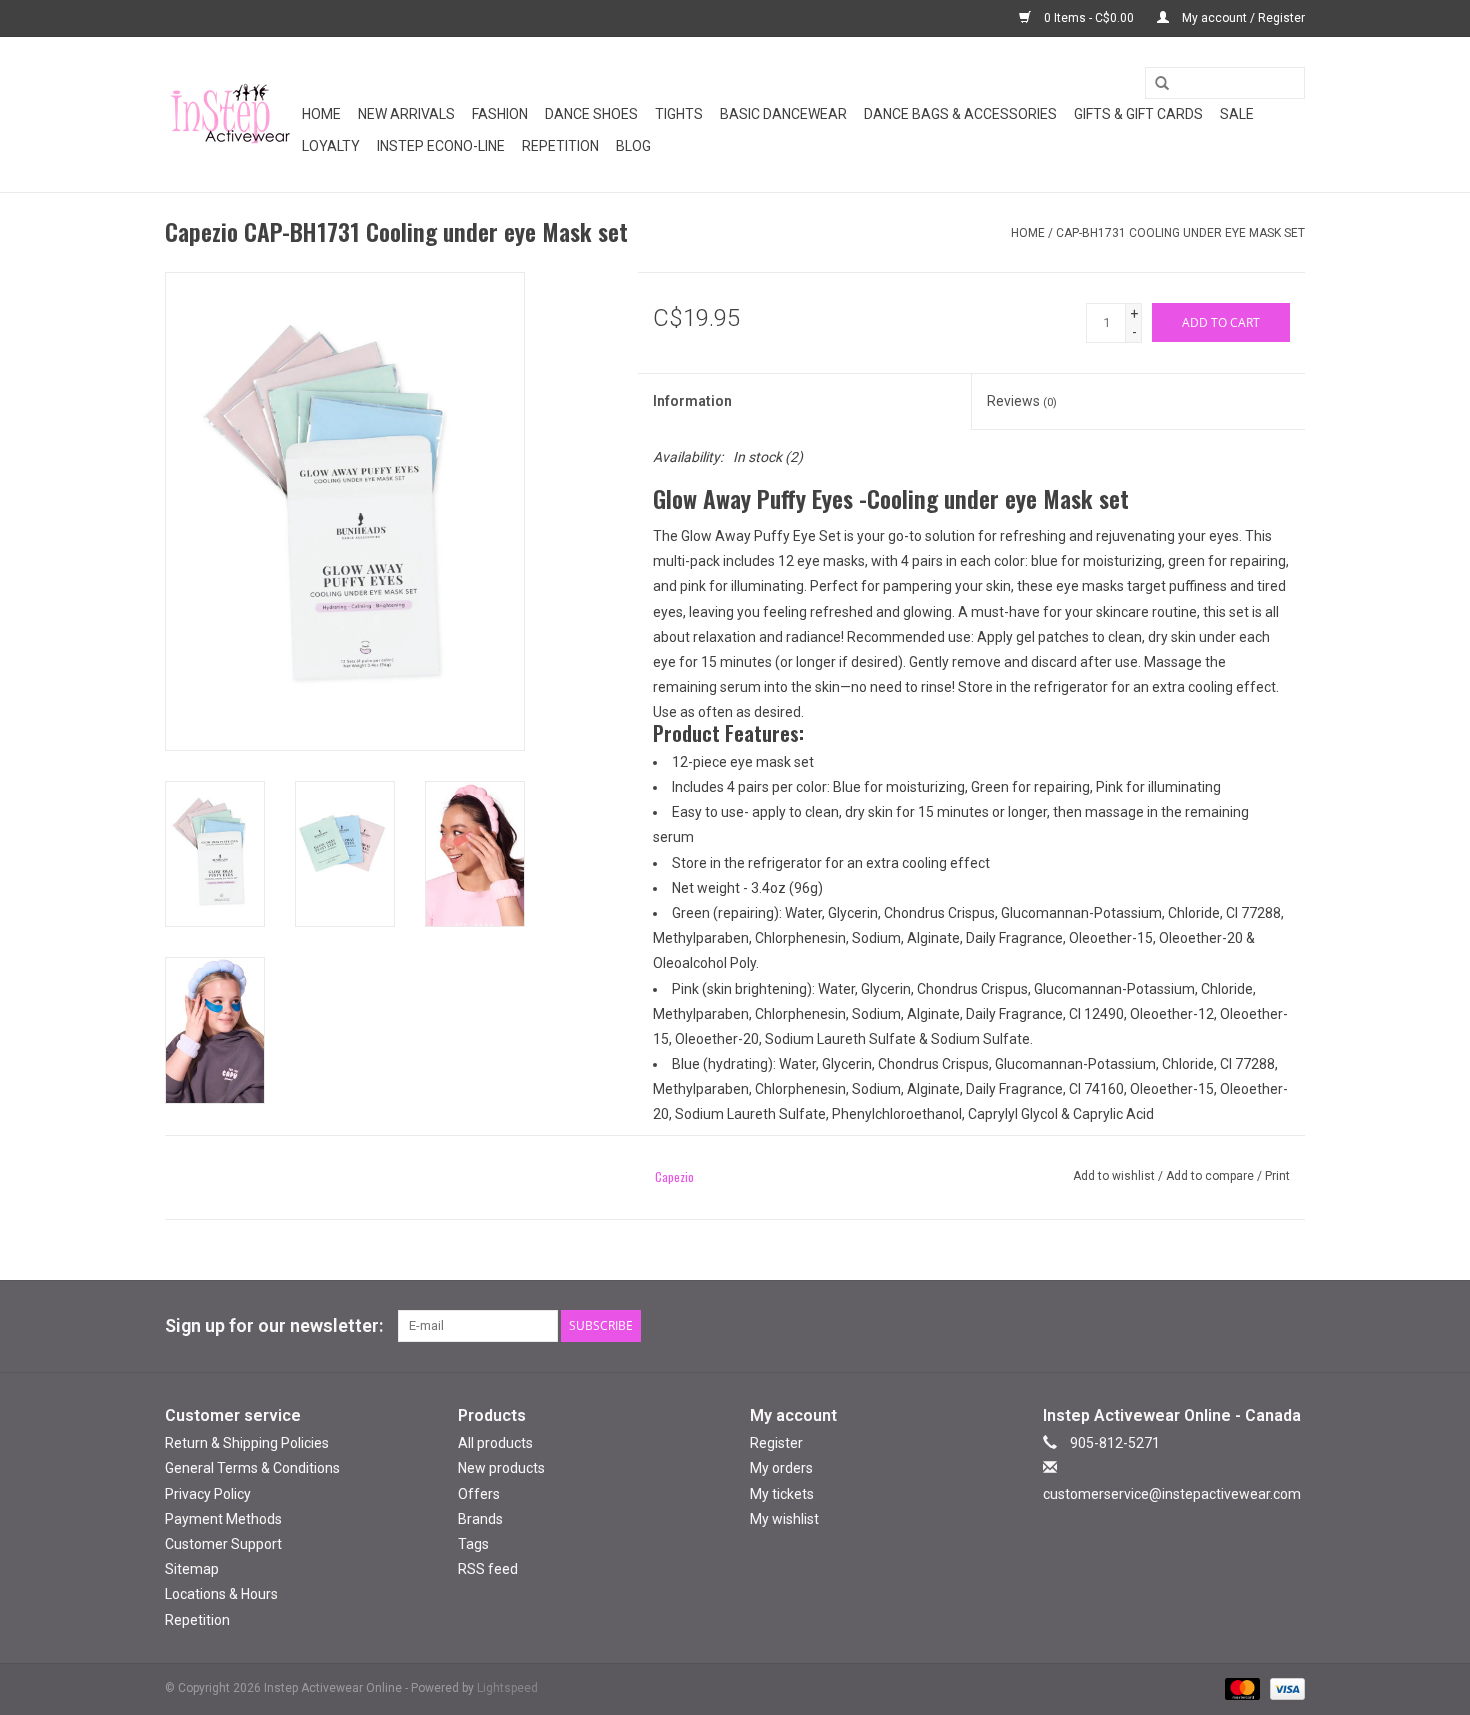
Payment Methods (223, 1519)
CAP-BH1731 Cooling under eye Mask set (1180, 233)
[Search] (1155, 84)
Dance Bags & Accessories (960, 114)
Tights (679, 114)
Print (1277, 1176)
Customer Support (223, 1544)
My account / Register (1242, 18)
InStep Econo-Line (441, 146)
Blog (633, 146)
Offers (479, 1494)
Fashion (500, 114)
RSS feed (488, 1569)
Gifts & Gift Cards (1138, 114)
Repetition (560, 146)
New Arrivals (406, 114)
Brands (480, 1519)
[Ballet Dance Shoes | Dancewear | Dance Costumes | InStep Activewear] (230, 114)
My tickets (782, 1494)
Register (776, 1443)
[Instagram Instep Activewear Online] (1289, 1326)
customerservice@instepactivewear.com (1172, 1494)
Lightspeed (507, 1688)
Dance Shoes (591, 114)
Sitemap (192, 1569)
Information (692, 401)
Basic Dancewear (783, 114)
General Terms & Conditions (252, 1468)
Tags (473, 1544)
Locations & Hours (221, 1594)
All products (495, 1443)
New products (501, 1468)
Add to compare (1211, 1176)
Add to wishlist (1114, 1176)
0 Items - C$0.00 (1089, 18)
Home (321, 114)
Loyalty (331, 146)
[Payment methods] (1240, 1688)
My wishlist (784, 1519)
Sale (1237, 114)
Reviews (1022, 401)
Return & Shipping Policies (247, 1443)
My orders (781, 1468)
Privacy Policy (208, 1494)
